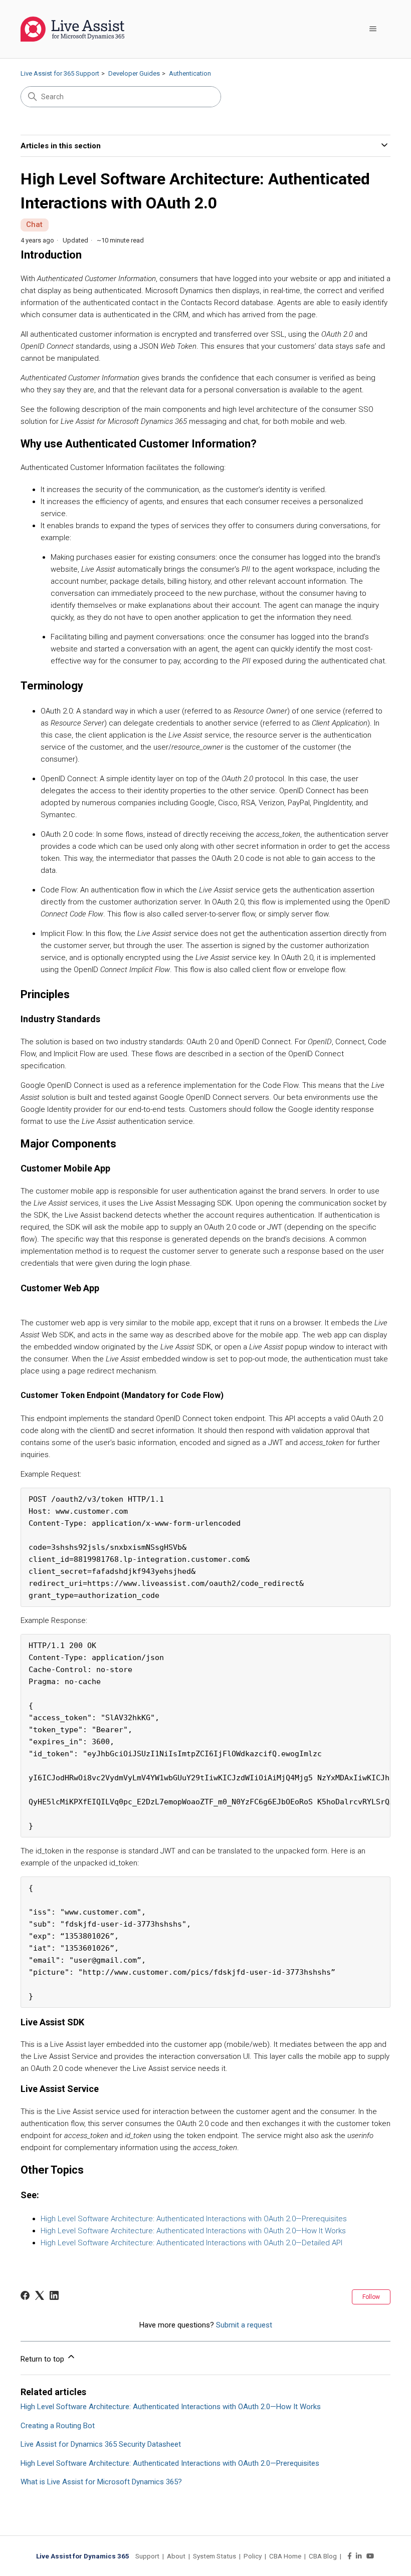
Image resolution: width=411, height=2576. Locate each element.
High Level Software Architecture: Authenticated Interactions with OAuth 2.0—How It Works (193, 2231)
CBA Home (285, 2556)
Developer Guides (134, 73)
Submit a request (244, 2325)
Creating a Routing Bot (58, 2426)
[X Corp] (40, 2295)
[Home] (72, 29)
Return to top (43, 2359)
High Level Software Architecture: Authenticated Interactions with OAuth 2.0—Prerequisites (194, 2219)
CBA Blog (323, 2556)
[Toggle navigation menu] (373, 29)
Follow (371, 2297)
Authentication (190, 73)
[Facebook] (25, 2295)
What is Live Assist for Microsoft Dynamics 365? (101, 2482)
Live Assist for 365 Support (60, 73)
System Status (215, 2556)
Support (147, 2556)
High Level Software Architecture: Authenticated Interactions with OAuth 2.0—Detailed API (191, 2243)
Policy (253, 2556)
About (176, 2556)
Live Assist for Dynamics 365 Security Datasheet (101, 2444)
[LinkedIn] (54, 2295)
